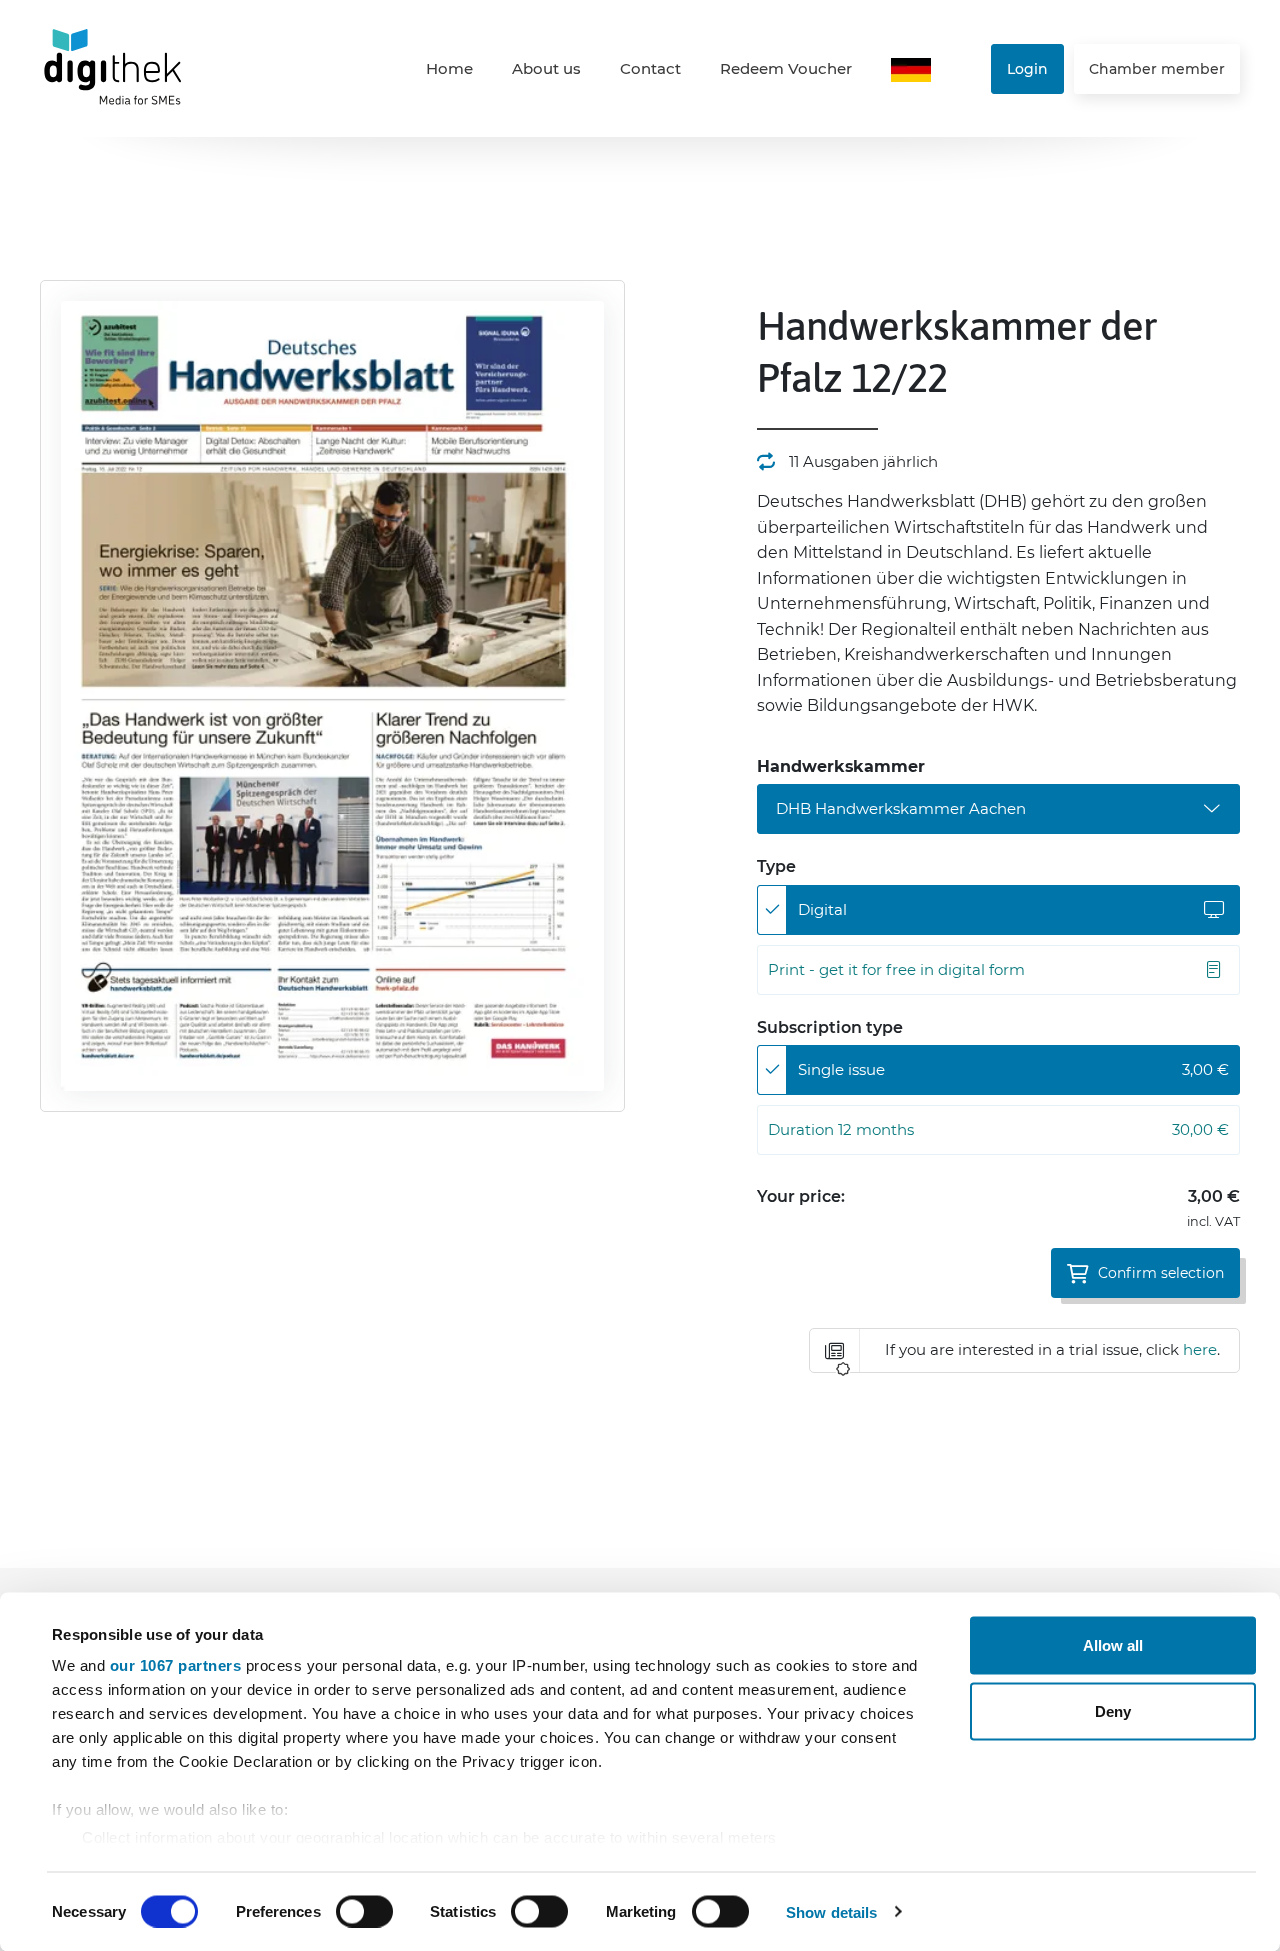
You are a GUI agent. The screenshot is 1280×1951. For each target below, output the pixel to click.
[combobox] (998, 809)
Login (1027, 69)
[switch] (364, 1911)
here (1200, 1349)
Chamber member (1157, 69)
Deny (1113, 1710)
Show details (831, 1911)
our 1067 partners (176, 1665)
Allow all (1113, 1645)
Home (449, 68)
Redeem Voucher (786, 68)
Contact (650, 68)
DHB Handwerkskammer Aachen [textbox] (901, 808)
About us (546, 68)
